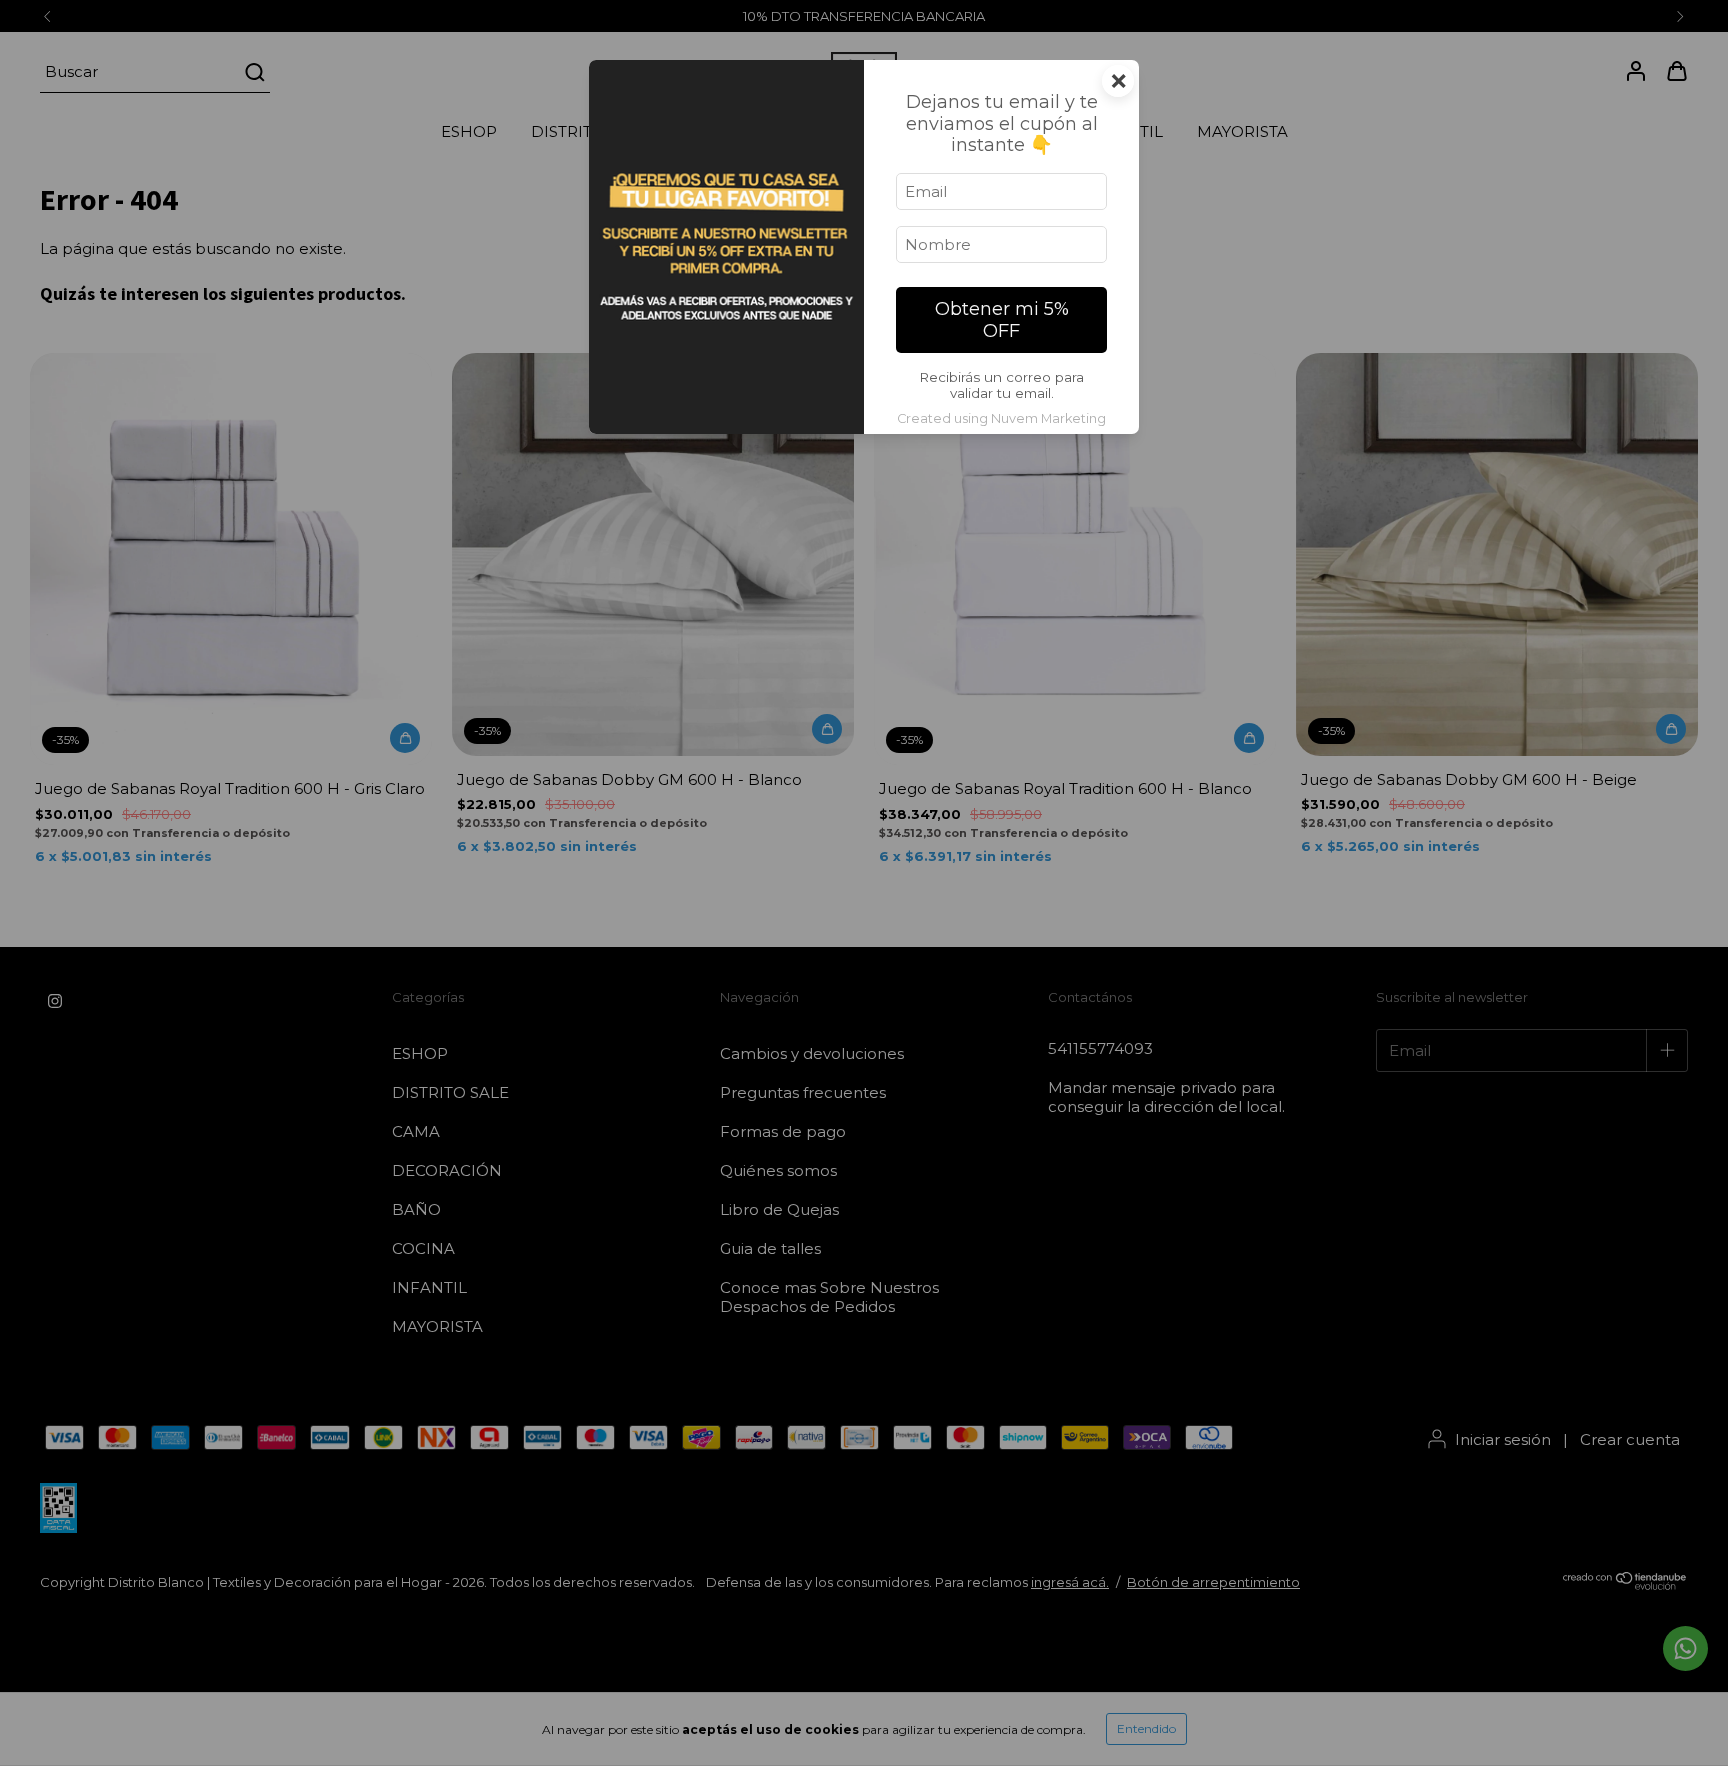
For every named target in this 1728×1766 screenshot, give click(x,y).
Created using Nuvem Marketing (1001, 418)
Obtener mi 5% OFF (1002, 320)
